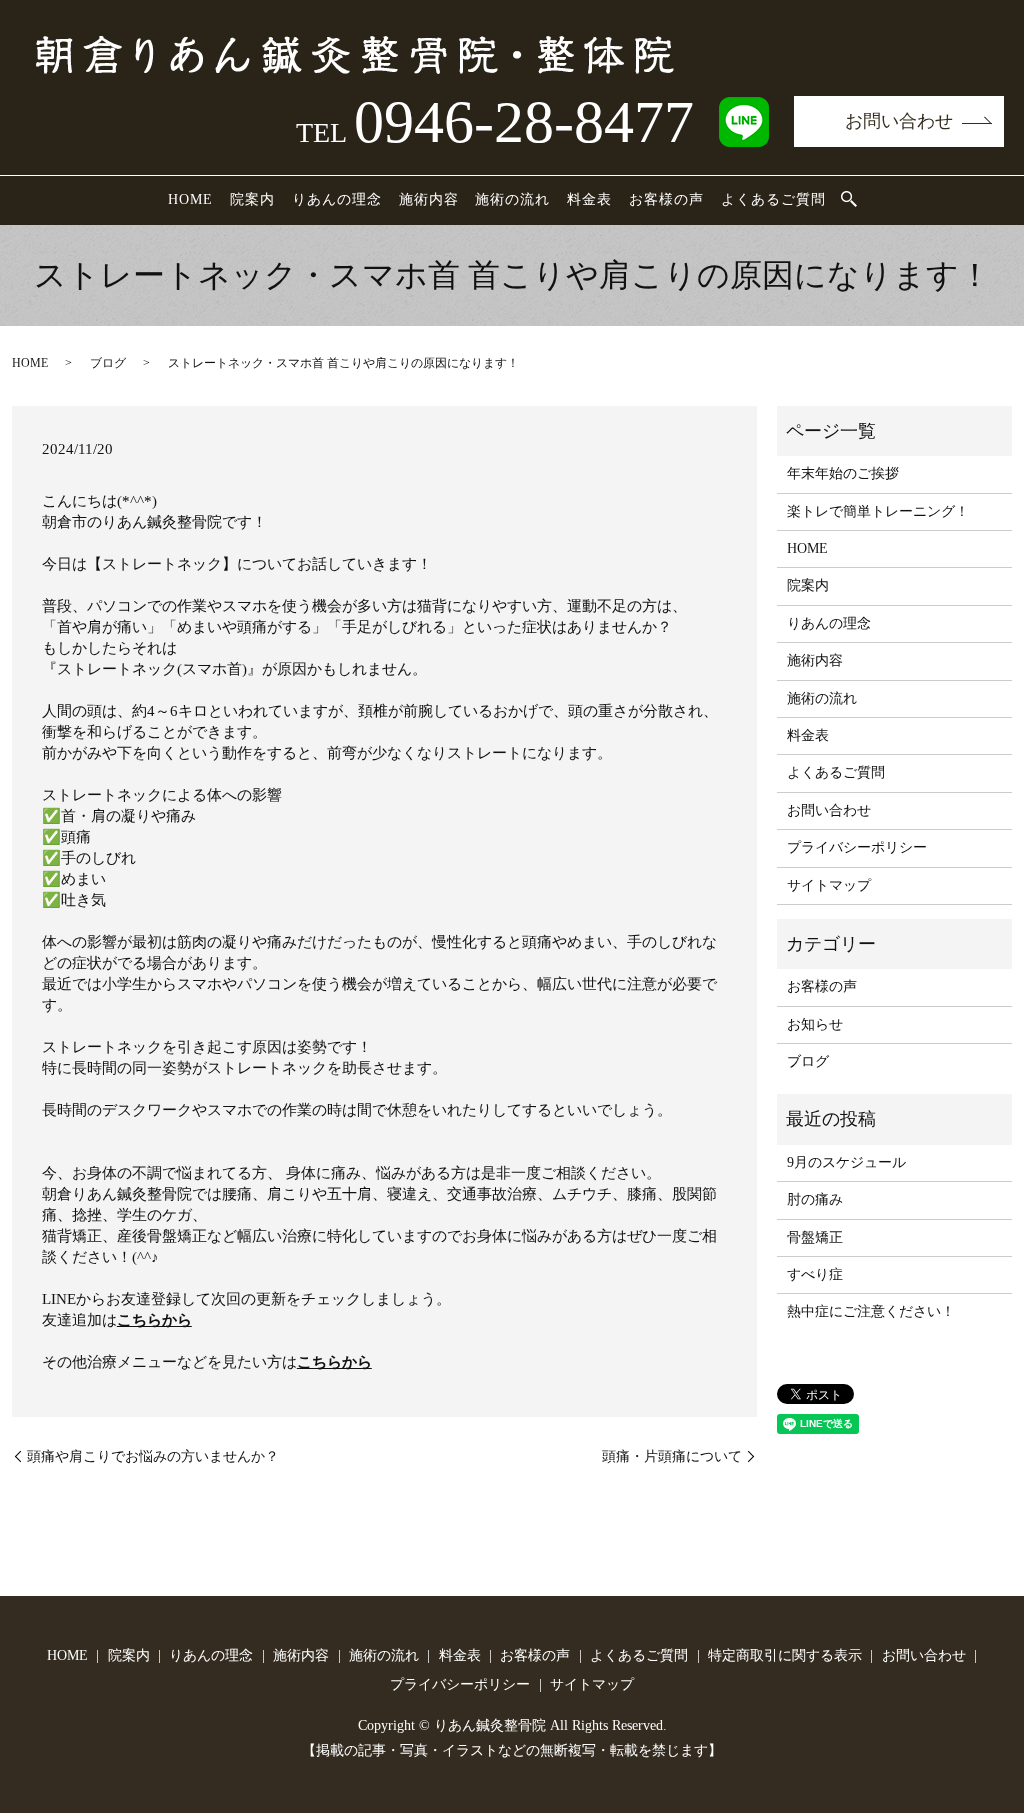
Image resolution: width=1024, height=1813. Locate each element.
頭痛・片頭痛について (672, 1456)
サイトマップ (829, 885)
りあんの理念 (337, 199)
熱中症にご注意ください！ (871, 1311)
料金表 (589, 199)
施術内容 (429, 199)
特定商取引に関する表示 (785, 1655)
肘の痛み (815, 1199)
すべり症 (815, 1274)
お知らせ (815, 1024)
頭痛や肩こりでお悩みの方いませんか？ (153, 1456)
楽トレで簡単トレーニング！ (878, 511)
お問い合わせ (899, 121)
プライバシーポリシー (857, 847)
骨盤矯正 (815, 1237)
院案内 (252, 199)
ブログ (108, 363)
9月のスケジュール (846, 1162)
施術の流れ (512, 199)
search (849, 200)
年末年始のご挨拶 (843, 473)
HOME (190, 199)
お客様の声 (666, 199)
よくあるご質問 (773, 199)
